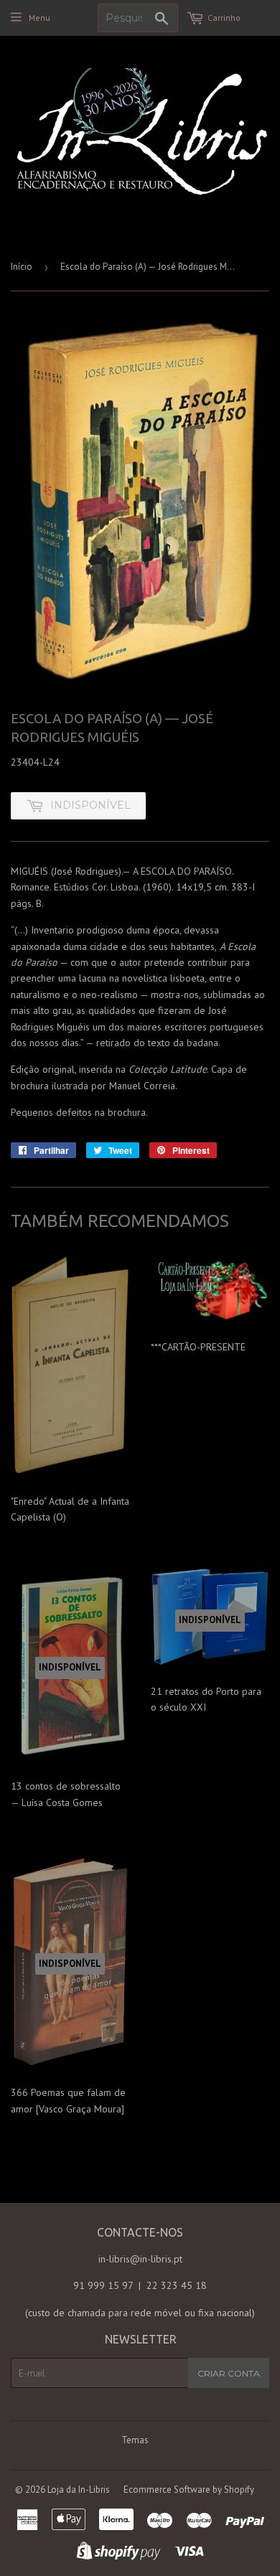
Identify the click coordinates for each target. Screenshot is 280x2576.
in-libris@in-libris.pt (140, 2259)
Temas (135, 2440)
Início (22, 267)
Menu (39, 18)
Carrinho (224, 18)
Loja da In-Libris (79, 2490)
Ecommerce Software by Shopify (189, 2490)
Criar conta (229, 2373)
